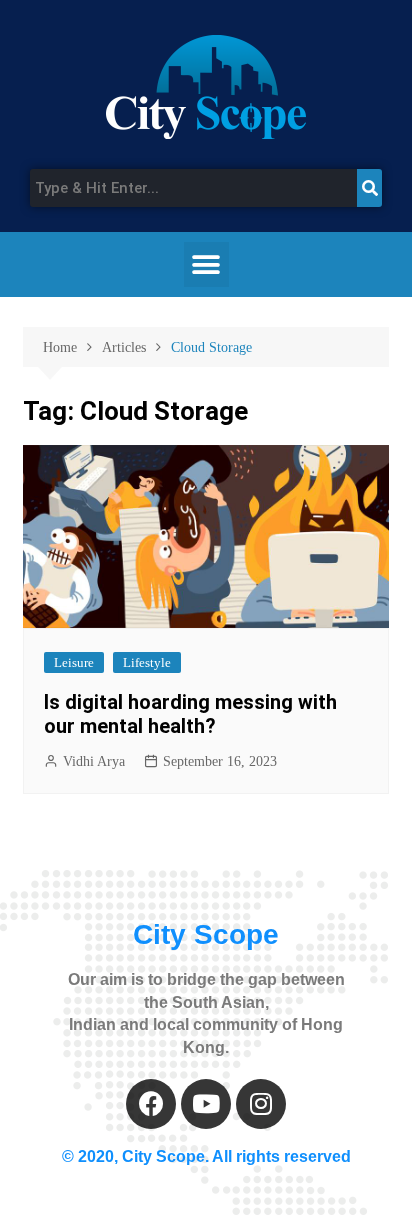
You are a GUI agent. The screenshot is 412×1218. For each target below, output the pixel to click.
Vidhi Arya (94, 761)
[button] (206, 264)
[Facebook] (151, 1104)
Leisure (74, 662)
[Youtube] (206, 1104)
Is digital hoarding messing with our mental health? (190, 714)
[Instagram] (261, 1104)
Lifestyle (147, 662)
